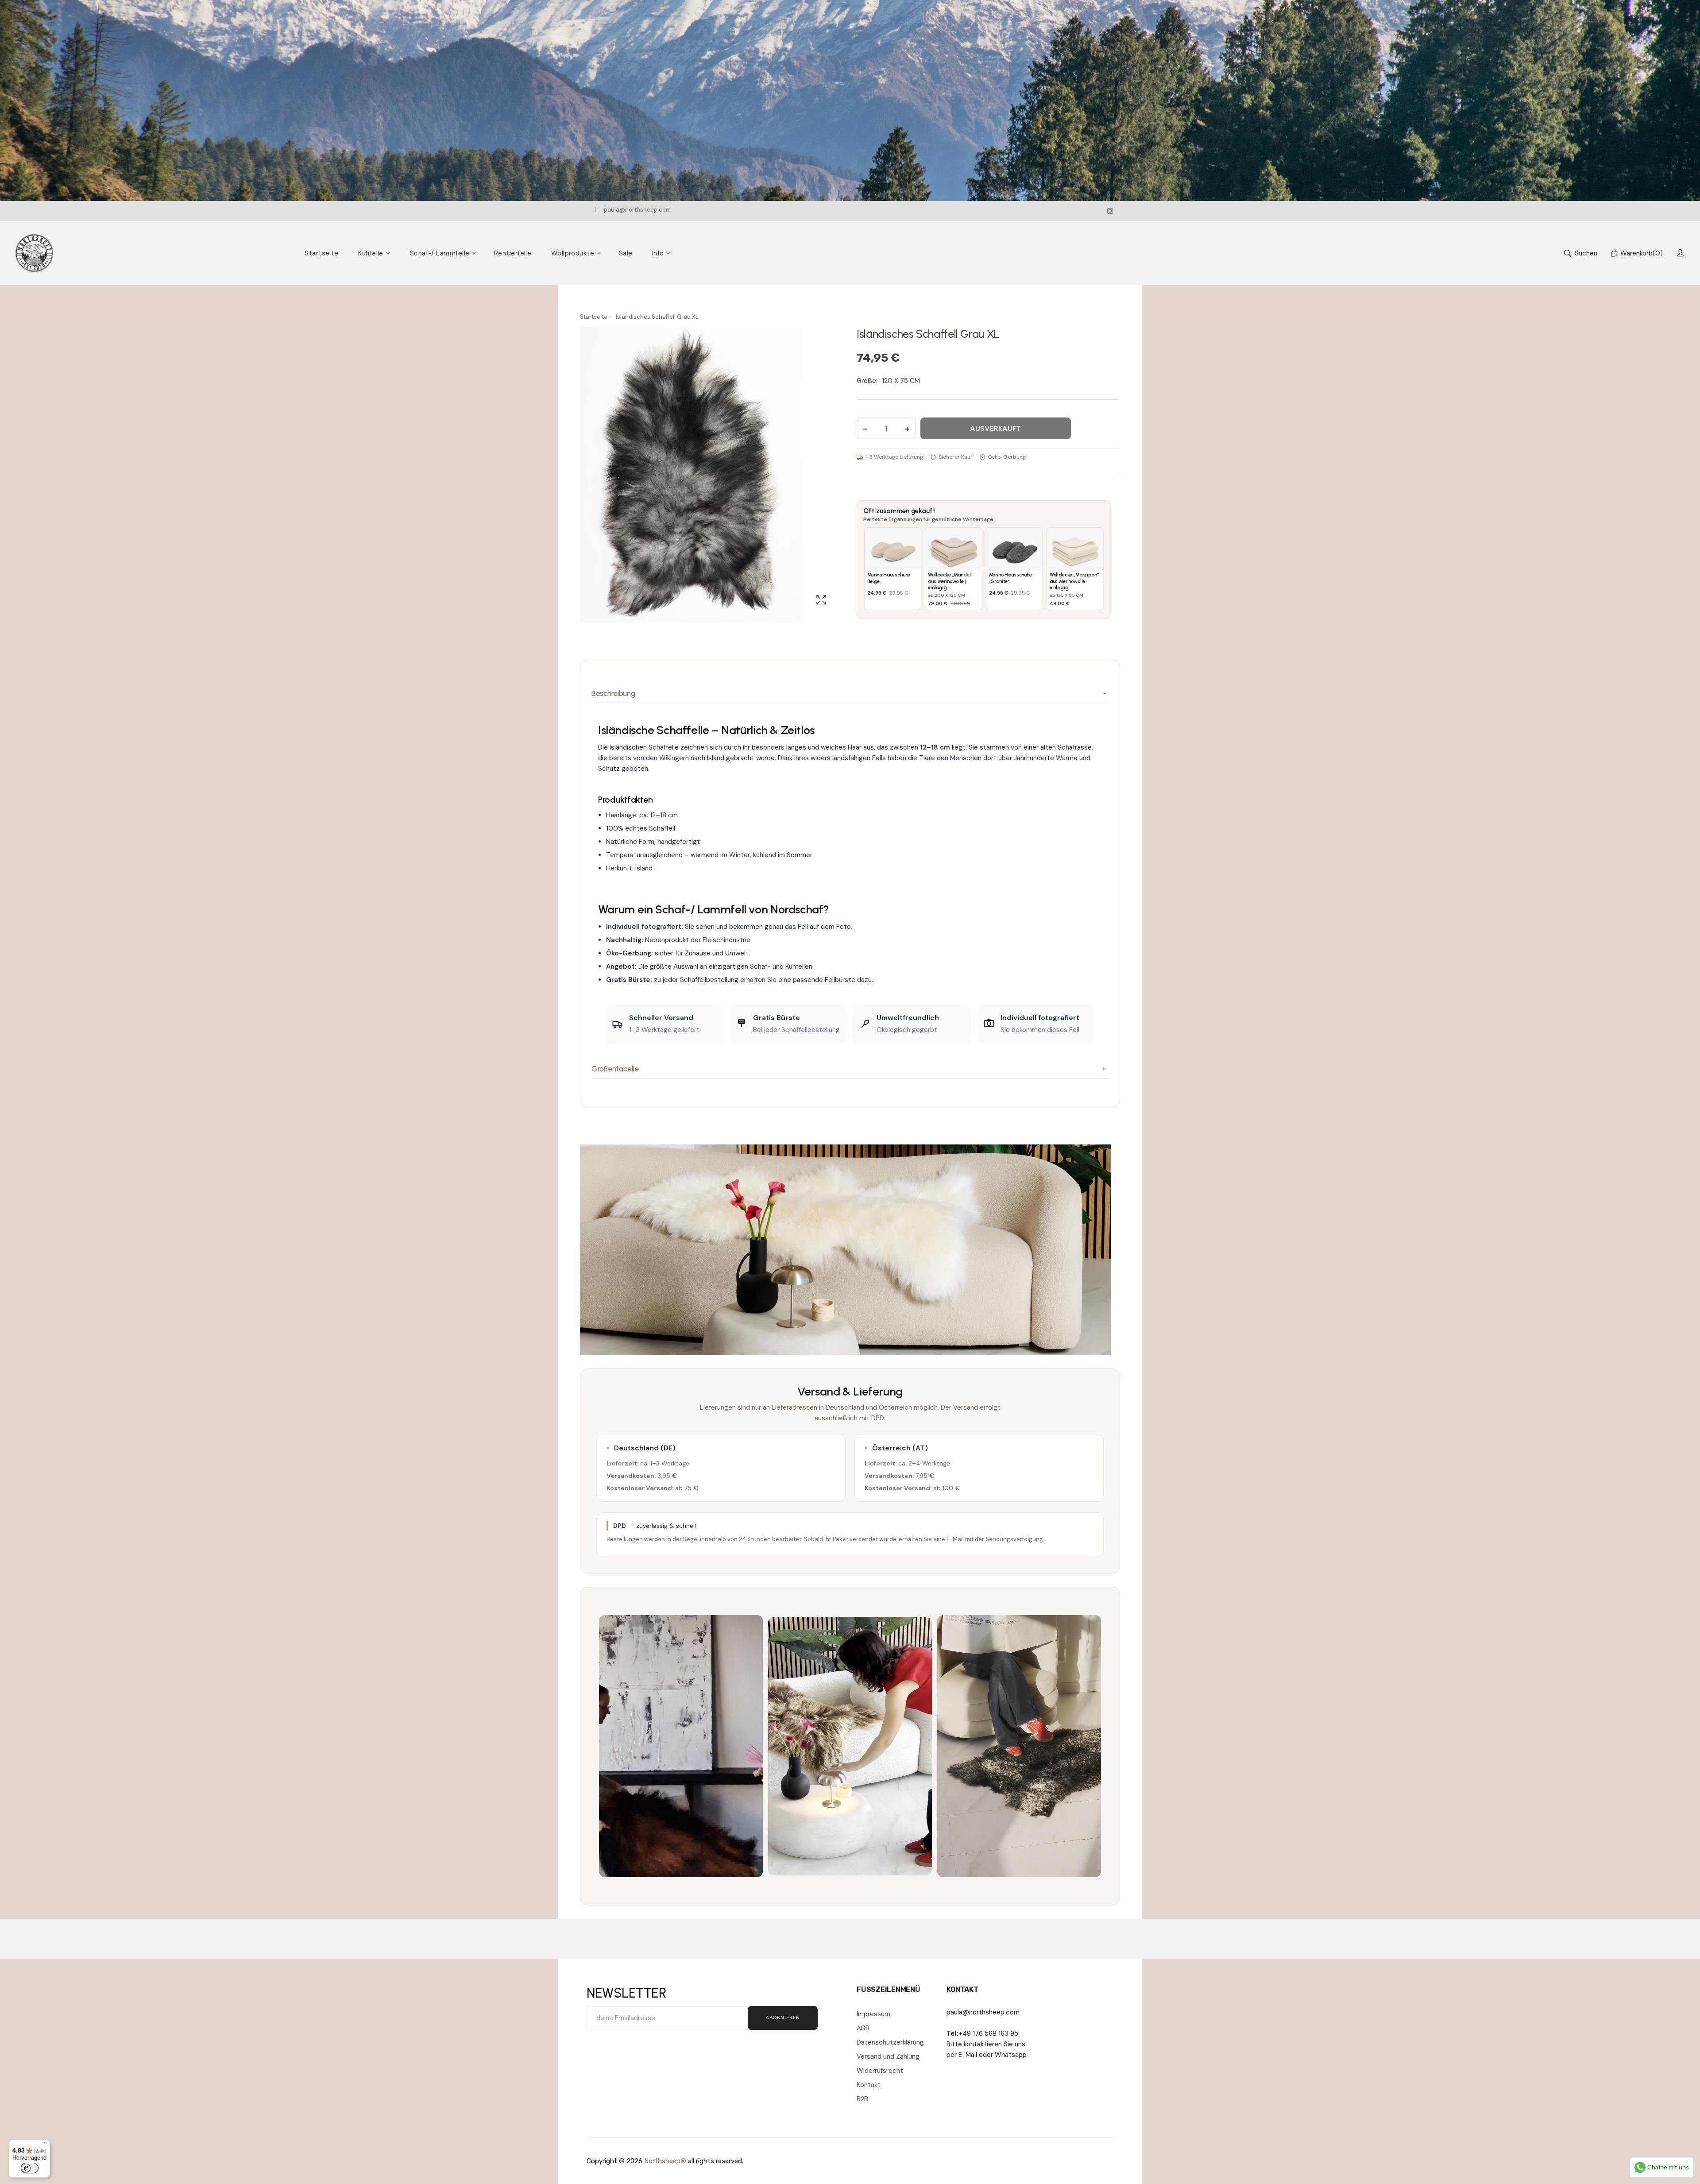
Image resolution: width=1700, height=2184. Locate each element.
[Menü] (45, 2145)
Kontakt (869, 2085)
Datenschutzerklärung (890, 2042)
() (1642, 253)
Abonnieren (783, 2018)
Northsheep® (665, 2161)
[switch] (30, 2168)
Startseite (594, 317)
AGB (863, 2028)
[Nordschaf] (34, 253)
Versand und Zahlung (888, 2056)
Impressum (873, 2014)
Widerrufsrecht (880, 2071)
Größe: (867, 381)
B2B (862, 2099)
